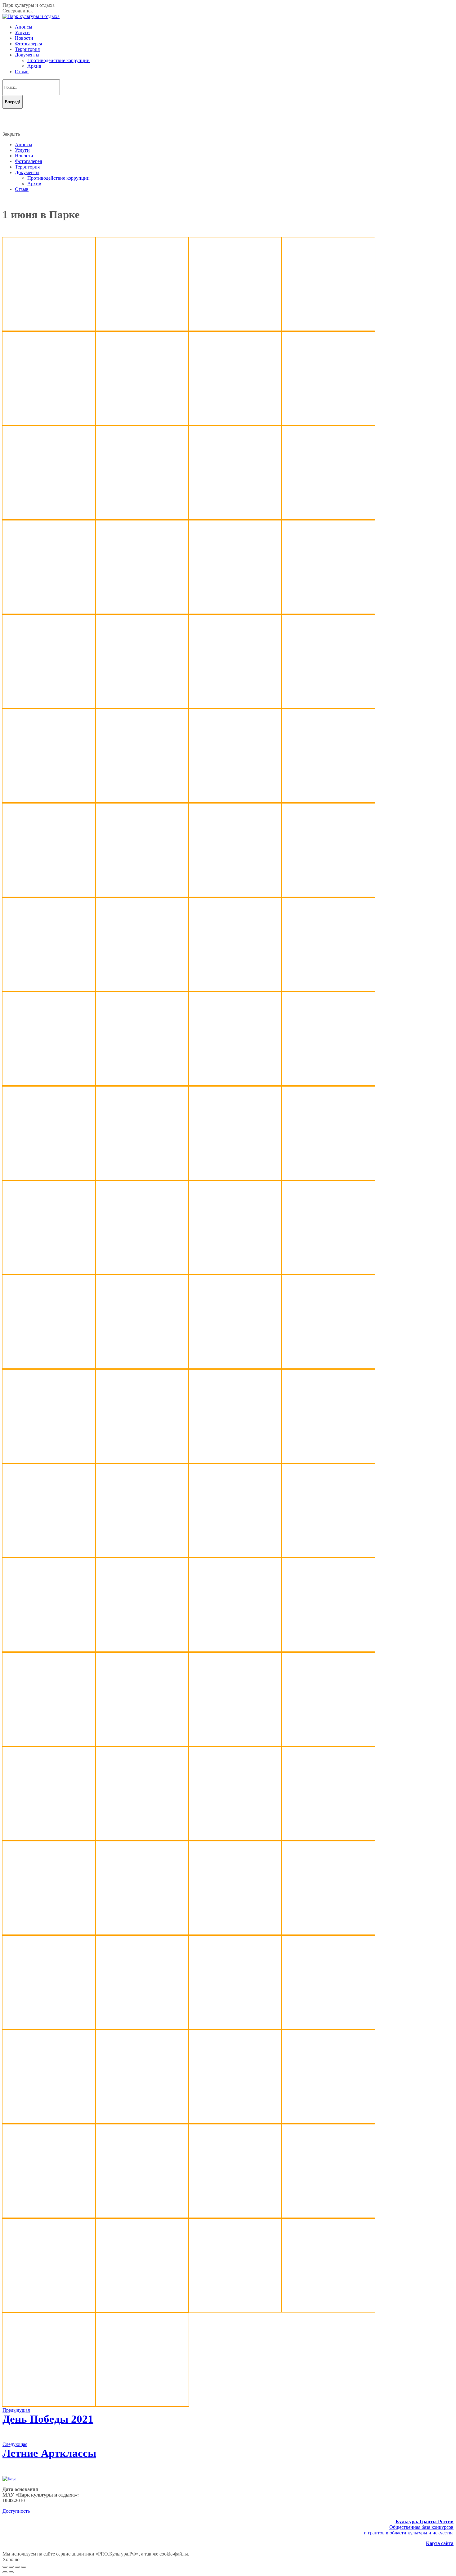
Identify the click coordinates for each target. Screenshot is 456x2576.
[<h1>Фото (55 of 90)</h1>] (328, 1555)
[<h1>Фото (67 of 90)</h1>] (235, 1838)
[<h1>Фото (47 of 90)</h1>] (328, 1367)
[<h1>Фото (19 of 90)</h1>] (328, 706)
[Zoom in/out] (24, 2567)
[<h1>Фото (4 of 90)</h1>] (49, 423)
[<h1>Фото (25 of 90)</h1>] (142, 895)
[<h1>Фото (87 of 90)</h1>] (235, 2310)
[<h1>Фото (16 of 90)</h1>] (49, 706)
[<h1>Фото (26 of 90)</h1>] (235, 895)
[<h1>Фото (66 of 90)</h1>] (142, 1838)
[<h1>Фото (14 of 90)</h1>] (235, 612)
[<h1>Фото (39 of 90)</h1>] (328, 1178)
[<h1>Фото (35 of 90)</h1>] (328, 1084)
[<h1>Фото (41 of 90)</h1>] (142, 1272)
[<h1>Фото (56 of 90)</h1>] (49, 1650)
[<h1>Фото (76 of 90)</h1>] (328, 2027)
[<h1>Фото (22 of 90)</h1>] (235, 801)
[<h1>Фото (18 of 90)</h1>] (235, 706)
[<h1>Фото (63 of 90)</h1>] (328, 1744)
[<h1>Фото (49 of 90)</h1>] (142, 1461)
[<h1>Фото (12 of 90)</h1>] (49, 612)
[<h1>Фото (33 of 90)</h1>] (142, 1084)
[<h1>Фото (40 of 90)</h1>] (49, 1272)
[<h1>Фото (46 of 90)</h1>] (235, 1367)
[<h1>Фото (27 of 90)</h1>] (328, 895)
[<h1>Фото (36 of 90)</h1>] (49, 1178)
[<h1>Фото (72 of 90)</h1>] (328, 1933)
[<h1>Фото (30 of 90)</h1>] (235, 989)
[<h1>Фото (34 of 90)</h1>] (235, 1084)
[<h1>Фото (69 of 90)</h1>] (49, 1933)
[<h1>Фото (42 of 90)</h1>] (235, 1272)
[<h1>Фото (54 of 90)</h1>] (235, 1555)
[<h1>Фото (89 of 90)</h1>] (49, 2405)
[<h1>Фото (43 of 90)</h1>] (328, 1272)
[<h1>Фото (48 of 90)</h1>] (49, 1461)
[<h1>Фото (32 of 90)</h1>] (49, 1084)
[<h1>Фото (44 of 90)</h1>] (49, 1367)
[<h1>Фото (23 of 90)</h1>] (328, 801)
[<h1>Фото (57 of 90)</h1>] (142, 1650)
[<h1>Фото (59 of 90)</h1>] (328, 1650)
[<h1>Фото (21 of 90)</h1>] (142, 801)
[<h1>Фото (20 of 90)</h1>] (49, 801)
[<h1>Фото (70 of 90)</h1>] (142, 1933)
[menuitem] (24, 27)
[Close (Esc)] (5, 2567)
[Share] (11, 2567)
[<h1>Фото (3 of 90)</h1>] (328, 329)
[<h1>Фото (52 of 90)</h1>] (49, 1555)
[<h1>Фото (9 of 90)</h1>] (142, 518)
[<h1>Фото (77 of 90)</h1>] (49, 2121)
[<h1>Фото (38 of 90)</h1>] (235, 1178)
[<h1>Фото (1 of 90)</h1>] (142, 329)
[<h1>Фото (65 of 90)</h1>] (49, 1838)
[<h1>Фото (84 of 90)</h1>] (328, 2216)
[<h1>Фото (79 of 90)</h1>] (235, 2121)
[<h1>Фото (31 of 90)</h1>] (328, 989)
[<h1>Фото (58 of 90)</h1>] (235, 1650)
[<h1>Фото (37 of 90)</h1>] (142, 1178)
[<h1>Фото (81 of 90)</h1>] (49, 2216)
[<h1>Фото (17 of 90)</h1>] (142, 706)
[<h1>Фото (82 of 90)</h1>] (142, 2216)
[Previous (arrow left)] (5, 2572)
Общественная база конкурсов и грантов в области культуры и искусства (409, 2527)
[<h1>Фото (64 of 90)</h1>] (49, 329)
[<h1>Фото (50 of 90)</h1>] (235, 1461)
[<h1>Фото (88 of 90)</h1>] (328, 2310)
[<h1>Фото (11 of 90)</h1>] (328, 518)
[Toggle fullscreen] (17, 2567)
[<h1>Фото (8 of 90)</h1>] (49, 518)
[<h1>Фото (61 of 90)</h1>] (142, 1744)
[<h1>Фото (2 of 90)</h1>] (235, 329)
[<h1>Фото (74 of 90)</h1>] (142, 2027)
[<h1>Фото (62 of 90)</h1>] (235, 1744)
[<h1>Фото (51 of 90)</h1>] (328, 1461)
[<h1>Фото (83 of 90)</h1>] (235, 2216)
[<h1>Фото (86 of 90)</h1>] (142, 2310)
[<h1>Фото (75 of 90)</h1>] (235, 2027)
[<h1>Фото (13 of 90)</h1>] (142, 612)
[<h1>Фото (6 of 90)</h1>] (235, 423)
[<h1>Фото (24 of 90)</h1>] (49, 895)
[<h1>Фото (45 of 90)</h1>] (142, 1367)
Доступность (16, 2511)
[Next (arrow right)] (11, 2572)
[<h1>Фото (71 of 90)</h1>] (235, 1933)
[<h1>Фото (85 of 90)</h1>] (49, 2310)
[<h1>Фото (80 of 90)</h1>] (328, 2121)
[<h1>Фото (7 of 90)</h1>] (328, 423)
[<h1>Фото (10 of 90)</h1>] (235, 518)
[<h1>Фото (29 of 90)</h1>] (142, 989)
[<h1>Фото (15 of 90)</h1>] (328, 612)
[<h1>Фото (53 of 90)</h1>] (142, 1555)
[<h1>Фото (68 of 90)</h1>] (328, 1838)
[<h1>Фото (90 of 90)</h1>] (142, 2405)
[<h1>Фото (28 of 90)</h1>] (49, 989)
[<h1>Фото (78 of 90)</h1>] (142, 2121)
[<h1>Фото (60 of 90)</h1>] (49, 1744)
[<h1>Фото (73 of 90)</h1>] (49, 2027)
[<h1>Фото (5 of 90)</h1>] (142, 423)
